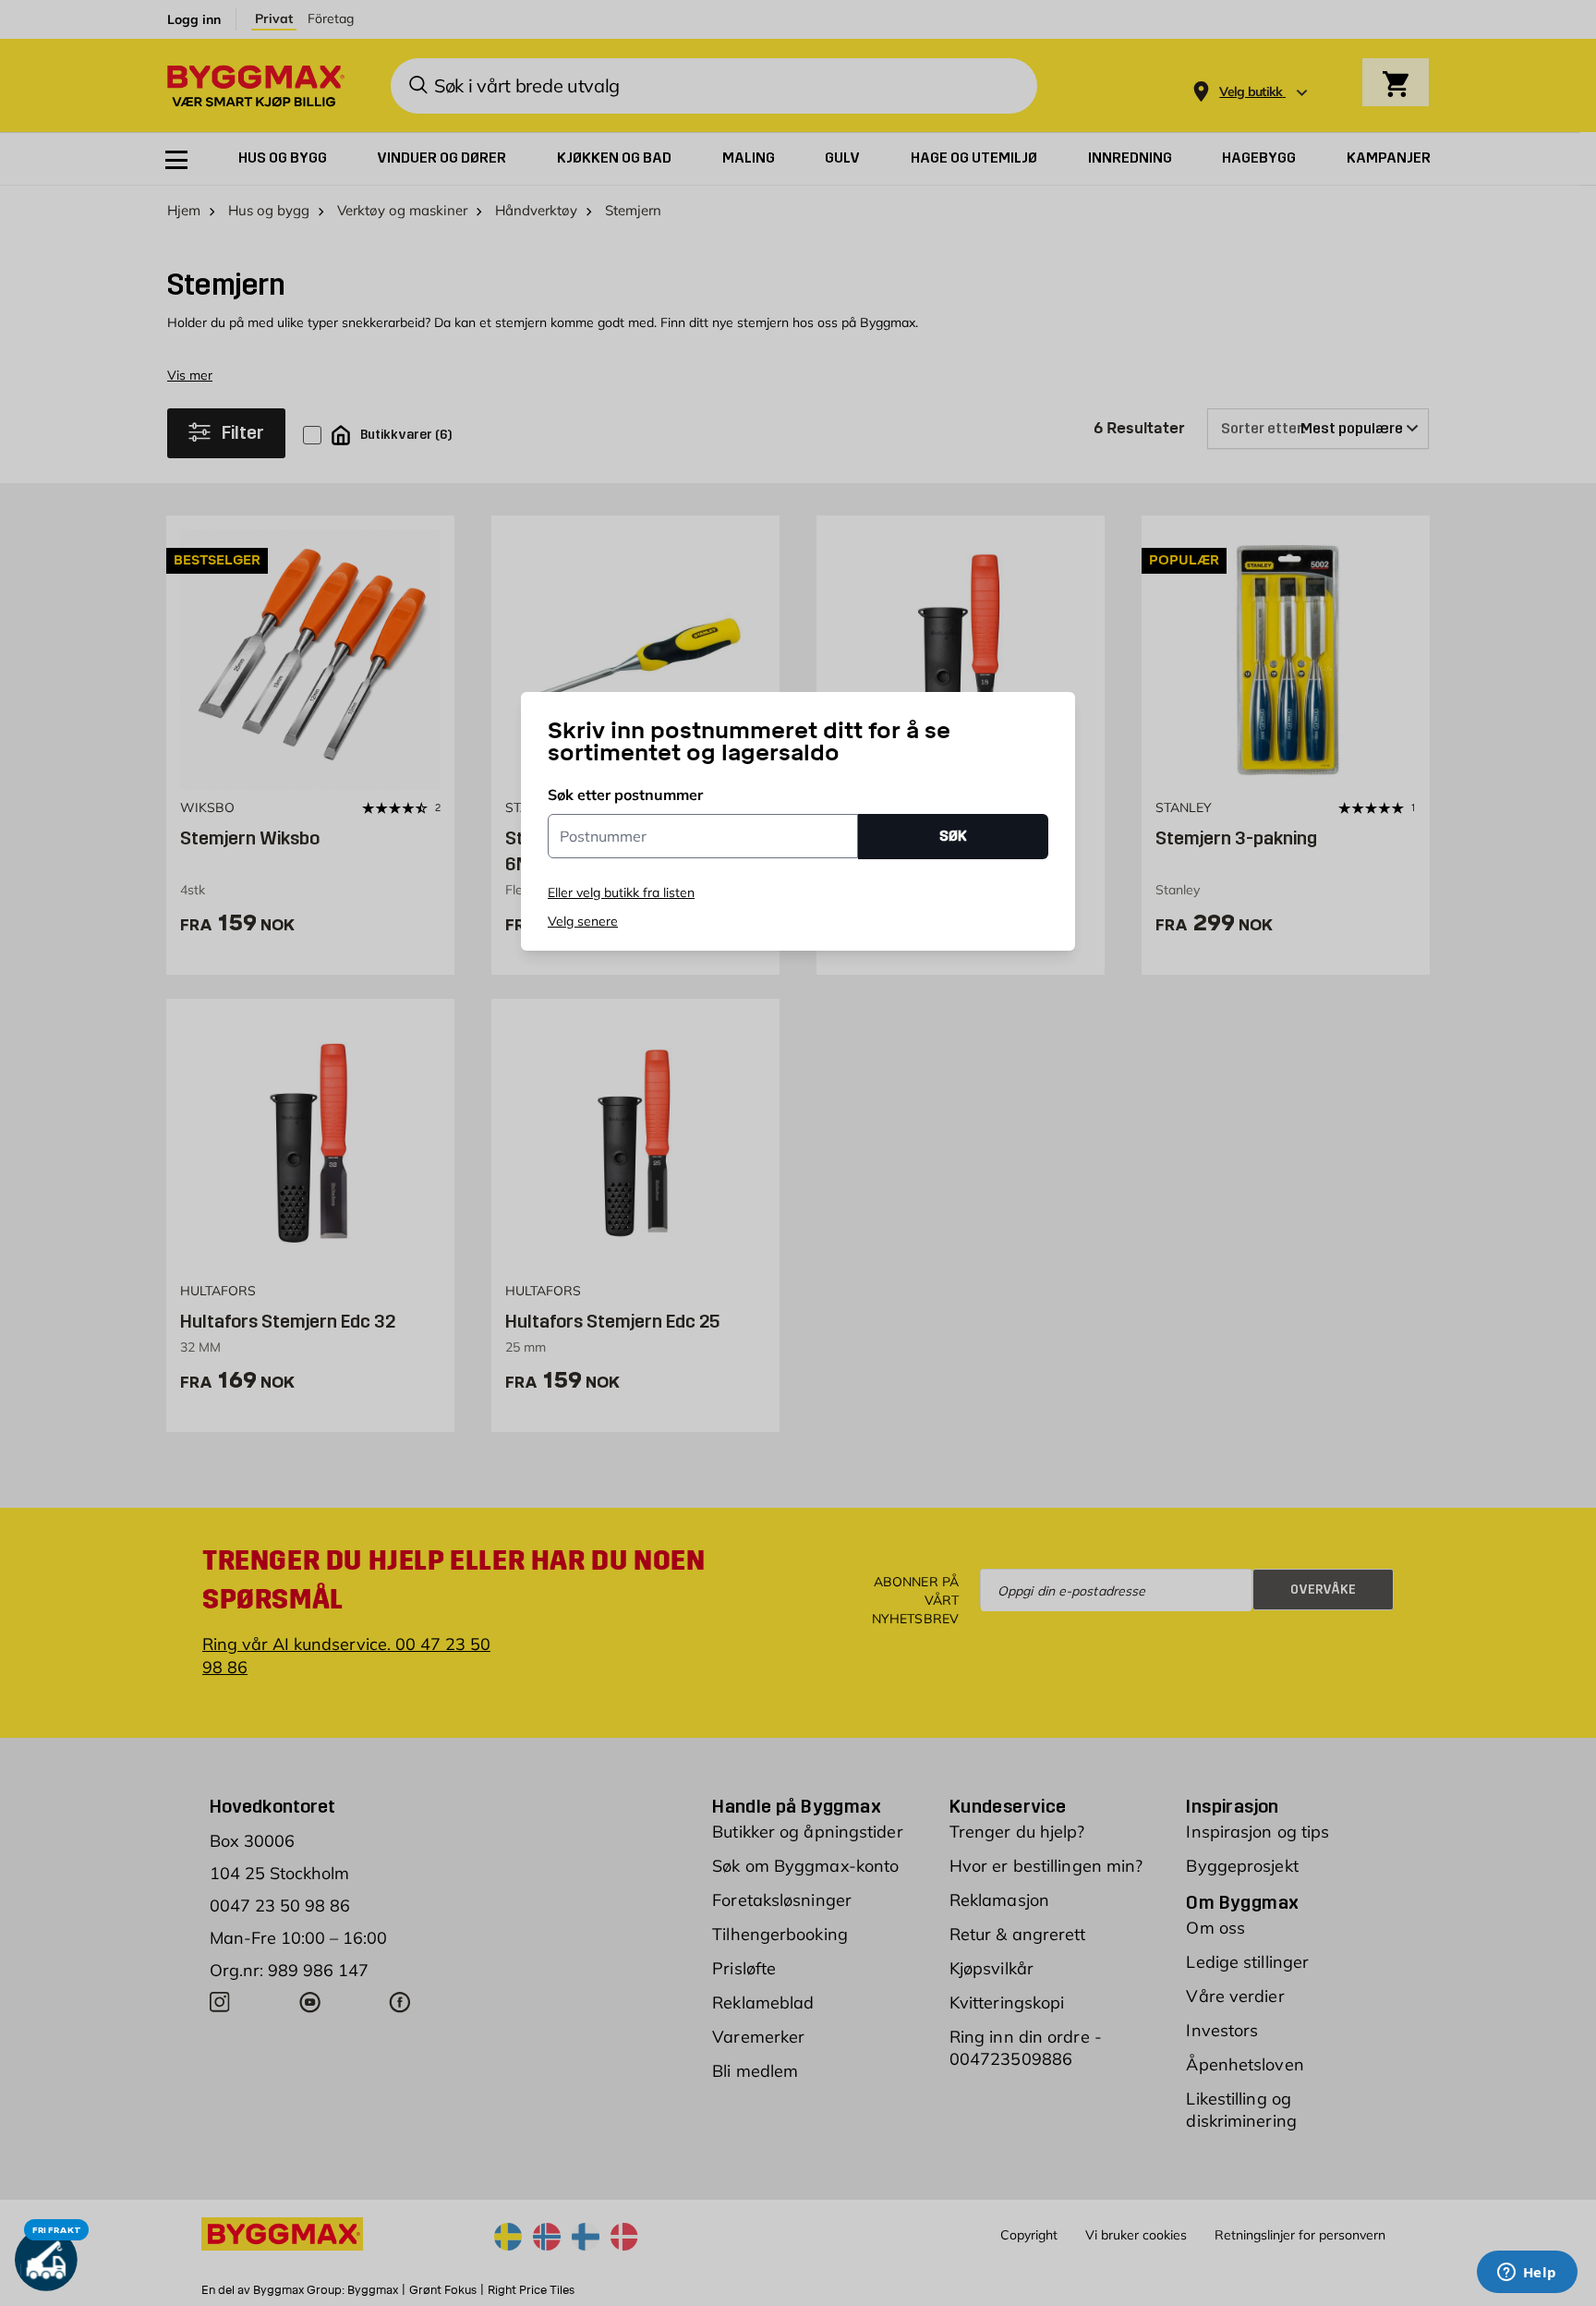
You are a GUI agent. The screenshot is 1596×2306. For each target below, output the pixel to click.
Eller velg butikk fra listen (621, 892)
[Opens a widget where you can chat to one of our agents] (1527, 2274)
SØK (953, 836)
